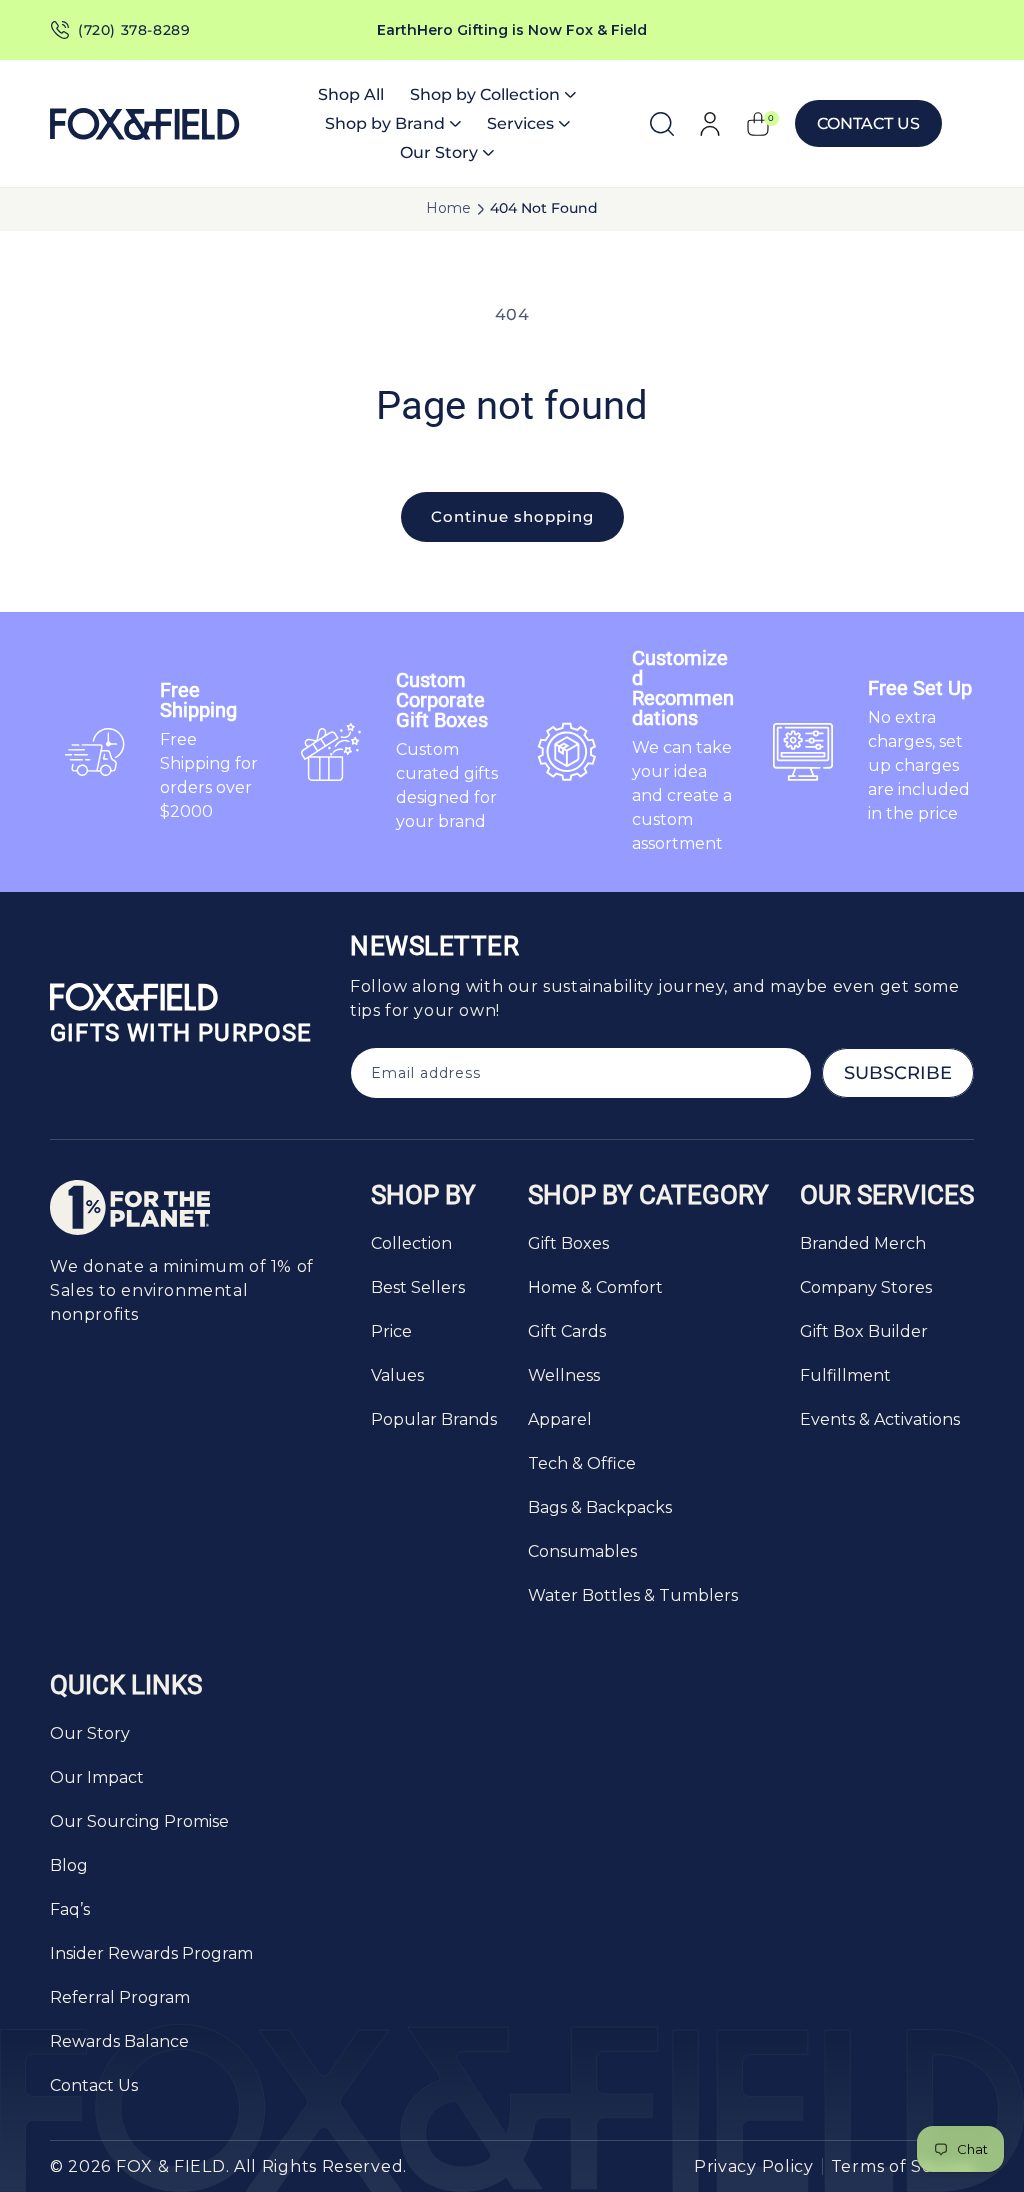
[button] (493, 94)
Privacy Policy (754, 2166)
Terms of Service (902, 2166)
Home (448, 208)
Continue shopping (512, 516)
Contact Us (868, 123)
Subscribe (898, 1073)
